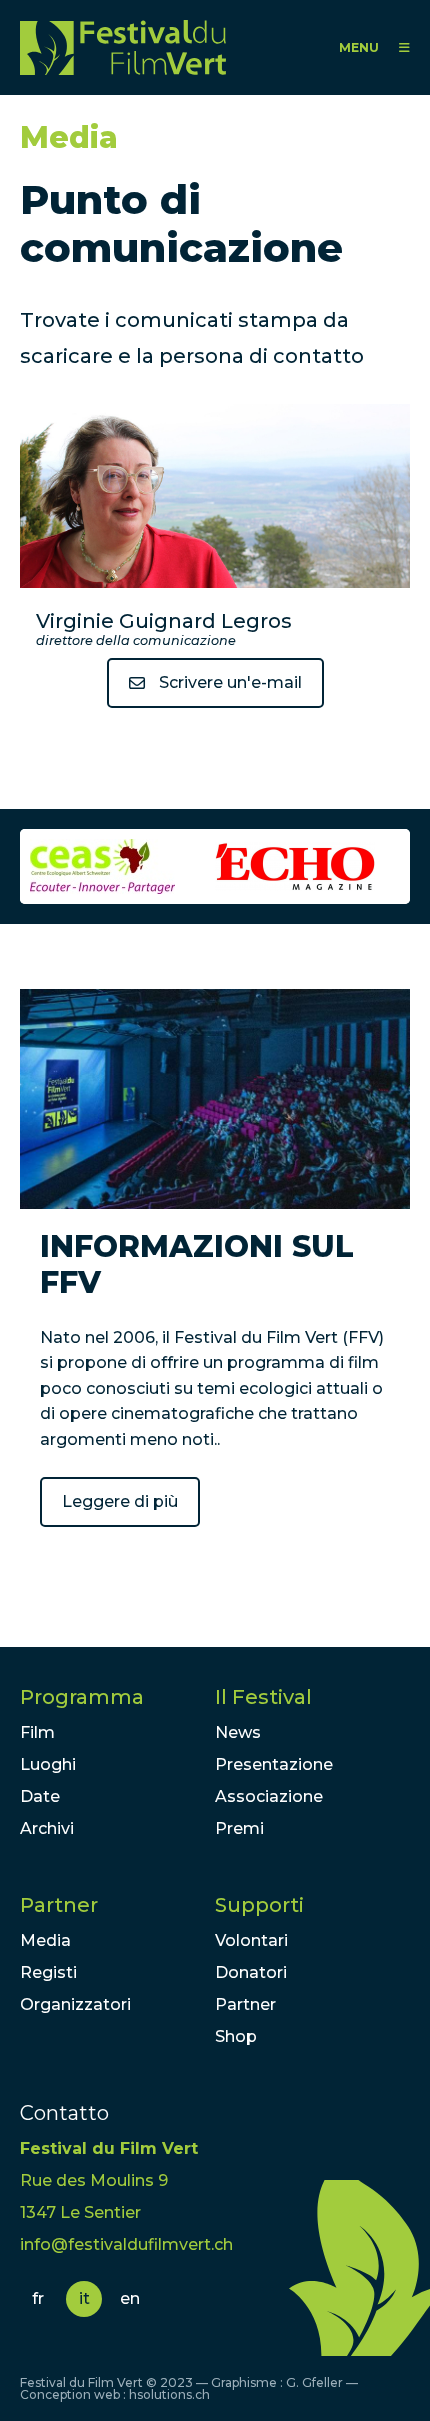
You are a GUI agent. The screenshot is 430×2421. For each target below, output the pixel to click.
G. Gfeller (314, 2382)
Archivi (47, 1828)
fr (38, 2298)
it (84, 2298)
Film (37, 1732)
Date (40, 1796)
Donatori (251, 1972)
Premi (239, 1828)
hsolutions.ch (169, 2394)
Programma (82, 1697)
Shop (236, 2036)
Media (45, 1940)
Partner (59, 1905)
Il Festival (263, 1697)
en (130, 2298)
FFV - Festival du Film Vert (127, 47)
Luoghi (48, 1764)
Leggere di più (120, 1501)
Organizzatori (75, 2004)
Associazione (269, 1796)
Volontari (251, 1940)
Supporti (259, 1905)
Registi (48, 1972)
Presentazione (274, 1764)
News (238, 1732)
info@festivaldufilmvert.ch (126, 2244)
